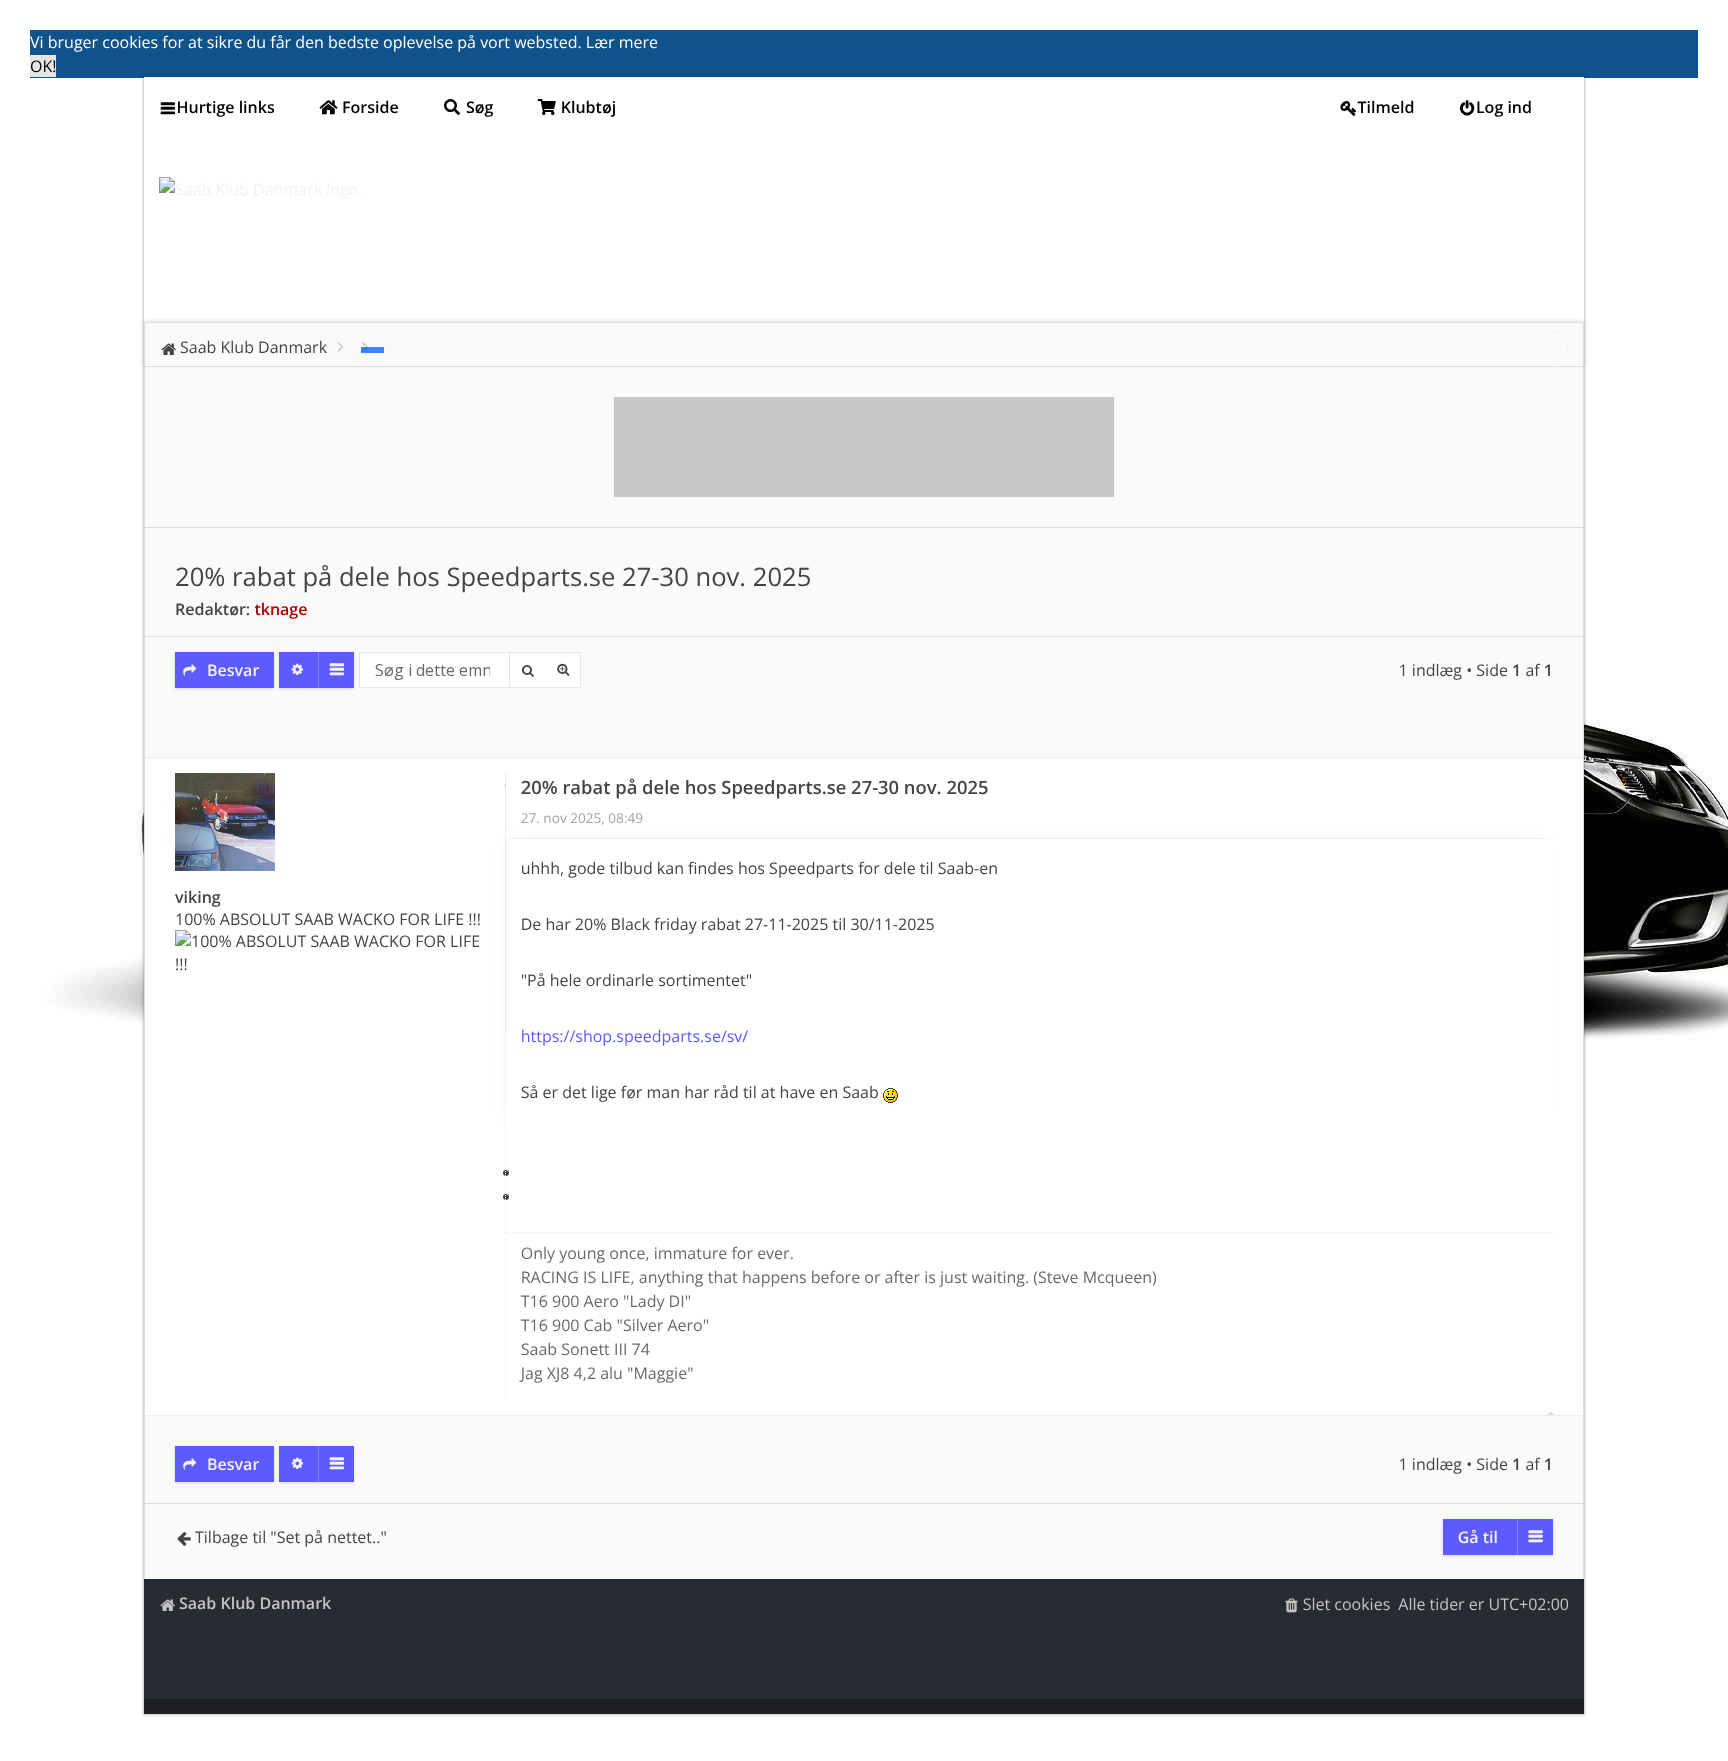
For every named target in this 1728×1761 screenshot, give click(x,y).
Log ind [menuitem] (1504, 107)
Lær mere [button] (622, 42)
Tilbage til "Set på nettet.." (291, 1537)
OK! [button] (43, 66)
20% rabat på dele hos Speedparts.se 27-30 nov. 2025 (493, 576)
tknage (280, 609)
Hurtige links (226, 107)
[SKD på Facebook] (1553, 346)
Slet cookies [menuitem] (1347, 1604)
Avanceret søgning (563, 670)
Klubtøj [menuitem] (587, 107)
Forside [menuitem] (368, 107)
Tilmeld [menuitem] (1386, 107)
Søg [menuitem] (478, 107)
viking (198, 897)
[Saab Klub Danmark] (260, 189)
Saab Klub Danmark (255, 1603)
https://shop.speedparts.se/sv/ (635, 1036)
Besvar (233, 670)
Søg (527, 670)
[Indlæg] (505, 787)
